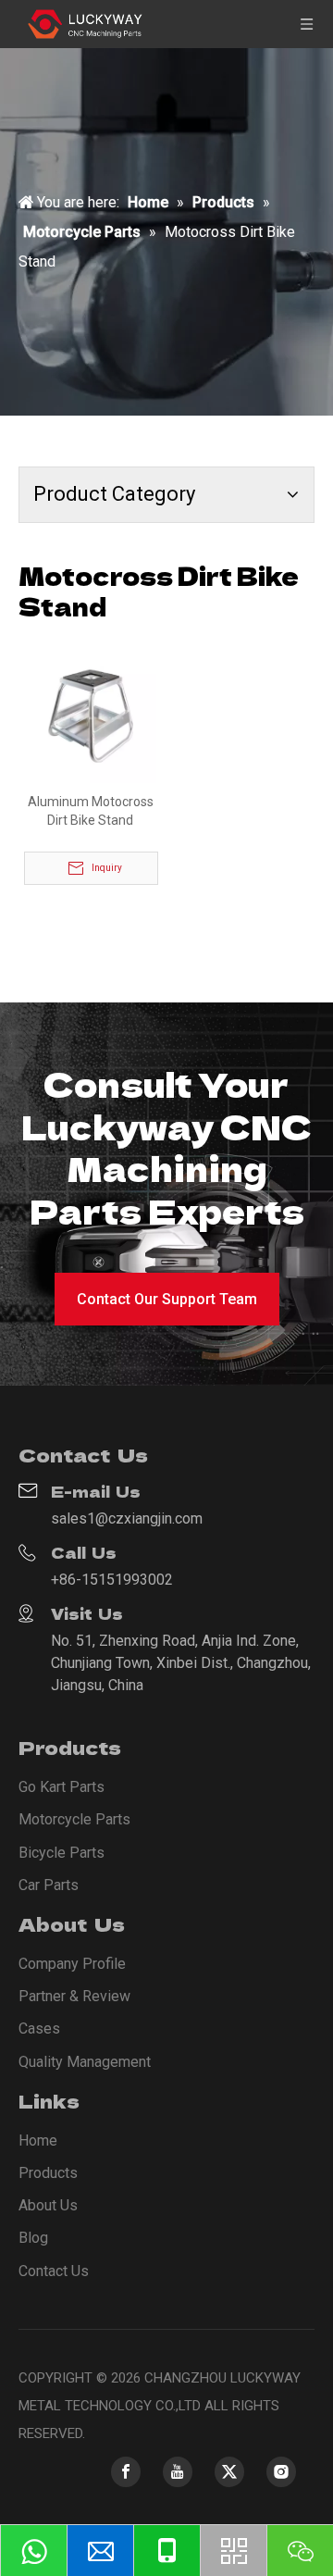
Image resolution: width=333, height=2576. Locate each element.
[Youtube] (178, 2472)
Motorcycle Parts (74, 1819)
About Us (48, 2205)
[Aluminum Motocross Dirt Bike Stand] (90, 716)
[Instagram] (281, 2472)
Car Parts (49, 1885)
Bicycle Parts (62, 1853)
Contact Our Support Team (167, 1299)
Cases (39, 2028)
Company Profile (72, 1964)
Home (38, 2140)
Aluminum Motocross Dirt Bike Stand (91, 811)
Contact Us (54, 2271)
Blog (33, 2238)
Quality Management (85, 2062)
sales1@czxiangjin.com (127, 1518)
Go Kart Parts (62, 1787)
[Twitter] (229, 2472)
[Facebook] (126, 2472)
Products (48, 2173)
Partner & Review (74, 1996)
